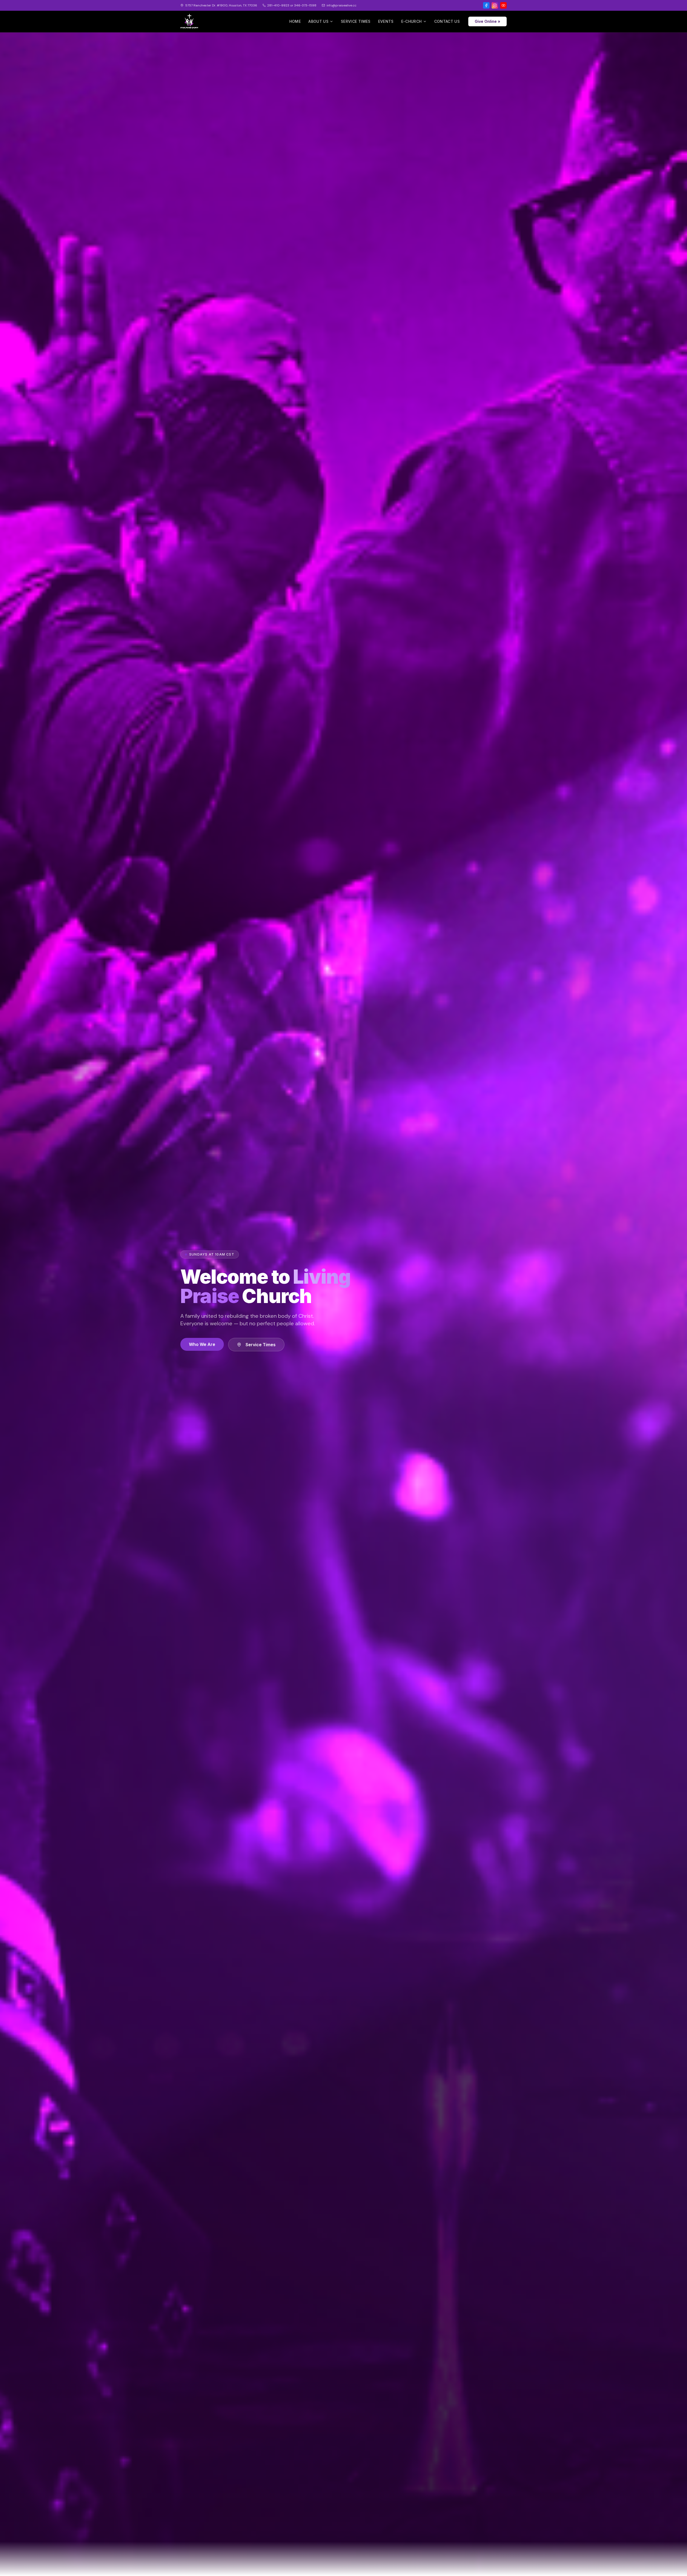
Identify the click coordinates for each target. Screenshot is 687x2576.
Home (295, 21)
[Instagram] (495, 5)
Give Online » (487, 21)
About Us (318, 21)
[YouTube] (503, 5)
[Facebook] (486, 5)
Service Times (356, 21)
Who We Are (202, 1344)
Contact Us (447, 21)
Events (386, 21)
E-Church (412, 21)
